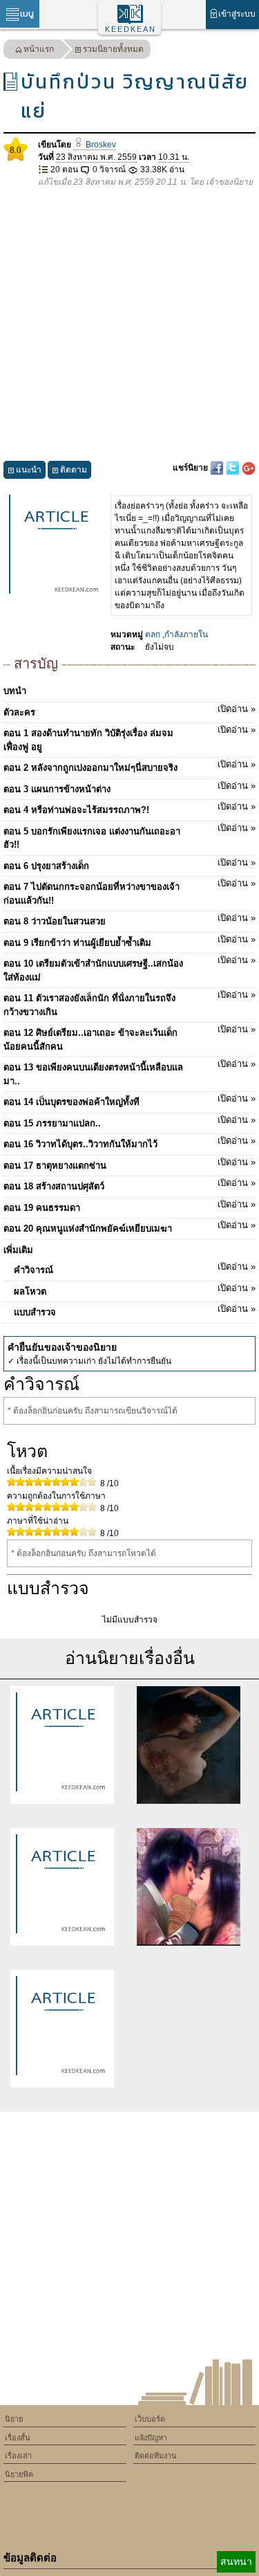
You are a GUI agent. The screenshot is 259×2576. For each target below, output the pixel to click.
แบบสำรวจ (135, 1310)
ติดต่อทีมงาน (156, 2456)
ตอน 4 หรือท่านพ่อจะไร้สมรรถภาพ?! (129, 808)
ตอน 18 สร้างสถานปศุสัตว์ (129, 1185)
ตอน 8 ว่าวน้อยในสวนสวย (129, 920)
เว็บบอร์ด (150, 2419)
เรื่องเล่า (18, 2456)
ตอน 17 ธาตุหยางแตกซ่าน (129, 1164)
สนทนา (236, 2561)
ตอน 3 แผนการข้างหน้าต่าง (129, 787)
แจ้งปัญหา (151, 2438)
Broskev (100, 145)
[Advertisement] (129, 325)
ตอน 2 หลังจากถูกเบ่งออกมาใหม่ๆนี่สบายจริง (129, 766)
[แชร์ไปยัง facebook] (218, 468)
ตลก (153, 634)
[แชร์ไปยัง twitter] (234, 468)
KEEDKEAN (131, 29)
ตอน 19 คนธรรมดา (129, 1206)
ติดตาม (74, 470)
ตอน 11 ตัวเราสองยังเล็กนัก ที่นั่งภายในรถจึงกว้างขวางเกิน (129, 1003)
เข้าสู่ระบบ (237, 14)
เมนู (27, 13)
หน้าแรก (39, 49)
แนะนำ (29, 470)
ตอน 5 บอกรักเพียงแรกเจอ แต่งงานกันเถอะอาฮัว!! (129, 837)
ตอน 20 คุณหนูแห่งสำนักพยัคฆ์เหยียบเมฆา (129, 1227)
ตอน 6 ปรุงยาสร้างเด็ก (129, 864)
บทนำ (15, 691)
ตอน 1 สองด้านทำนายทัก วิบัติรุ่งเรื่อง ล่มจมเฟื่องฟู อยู (129, 738)
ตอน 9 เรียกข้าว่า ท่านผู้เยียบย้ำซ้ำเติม (129, 941)
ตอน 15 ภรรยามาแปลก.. (129, 1122)
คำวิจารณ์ (135, 1268)
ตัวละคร (129, 711)
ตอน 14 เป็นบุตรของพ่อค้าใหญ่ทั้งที (129, 1100)
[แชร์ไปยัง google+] (249, 468)
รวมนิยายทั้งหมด (113, 49)
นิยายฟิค (19, 2474)
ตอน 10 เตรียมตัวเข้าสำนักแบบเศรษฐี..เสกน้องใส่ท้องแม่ (129, 969)
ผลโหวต (135, 1290)
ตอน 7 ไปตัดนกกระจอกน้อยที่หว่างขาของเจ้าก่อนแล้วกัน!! (129, 892)
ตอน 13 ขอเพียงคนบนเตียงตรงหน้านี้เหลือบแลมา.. (129, 1072)
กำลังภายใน (186, 634)
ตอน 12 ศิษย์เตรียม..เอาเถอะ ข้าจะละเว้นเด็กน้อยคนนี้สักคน (129, 1038)
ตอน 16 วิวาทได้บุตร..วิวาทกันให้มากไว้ (129, 1142)
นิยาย (14, 2419)
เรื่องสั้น (18, 2438)
